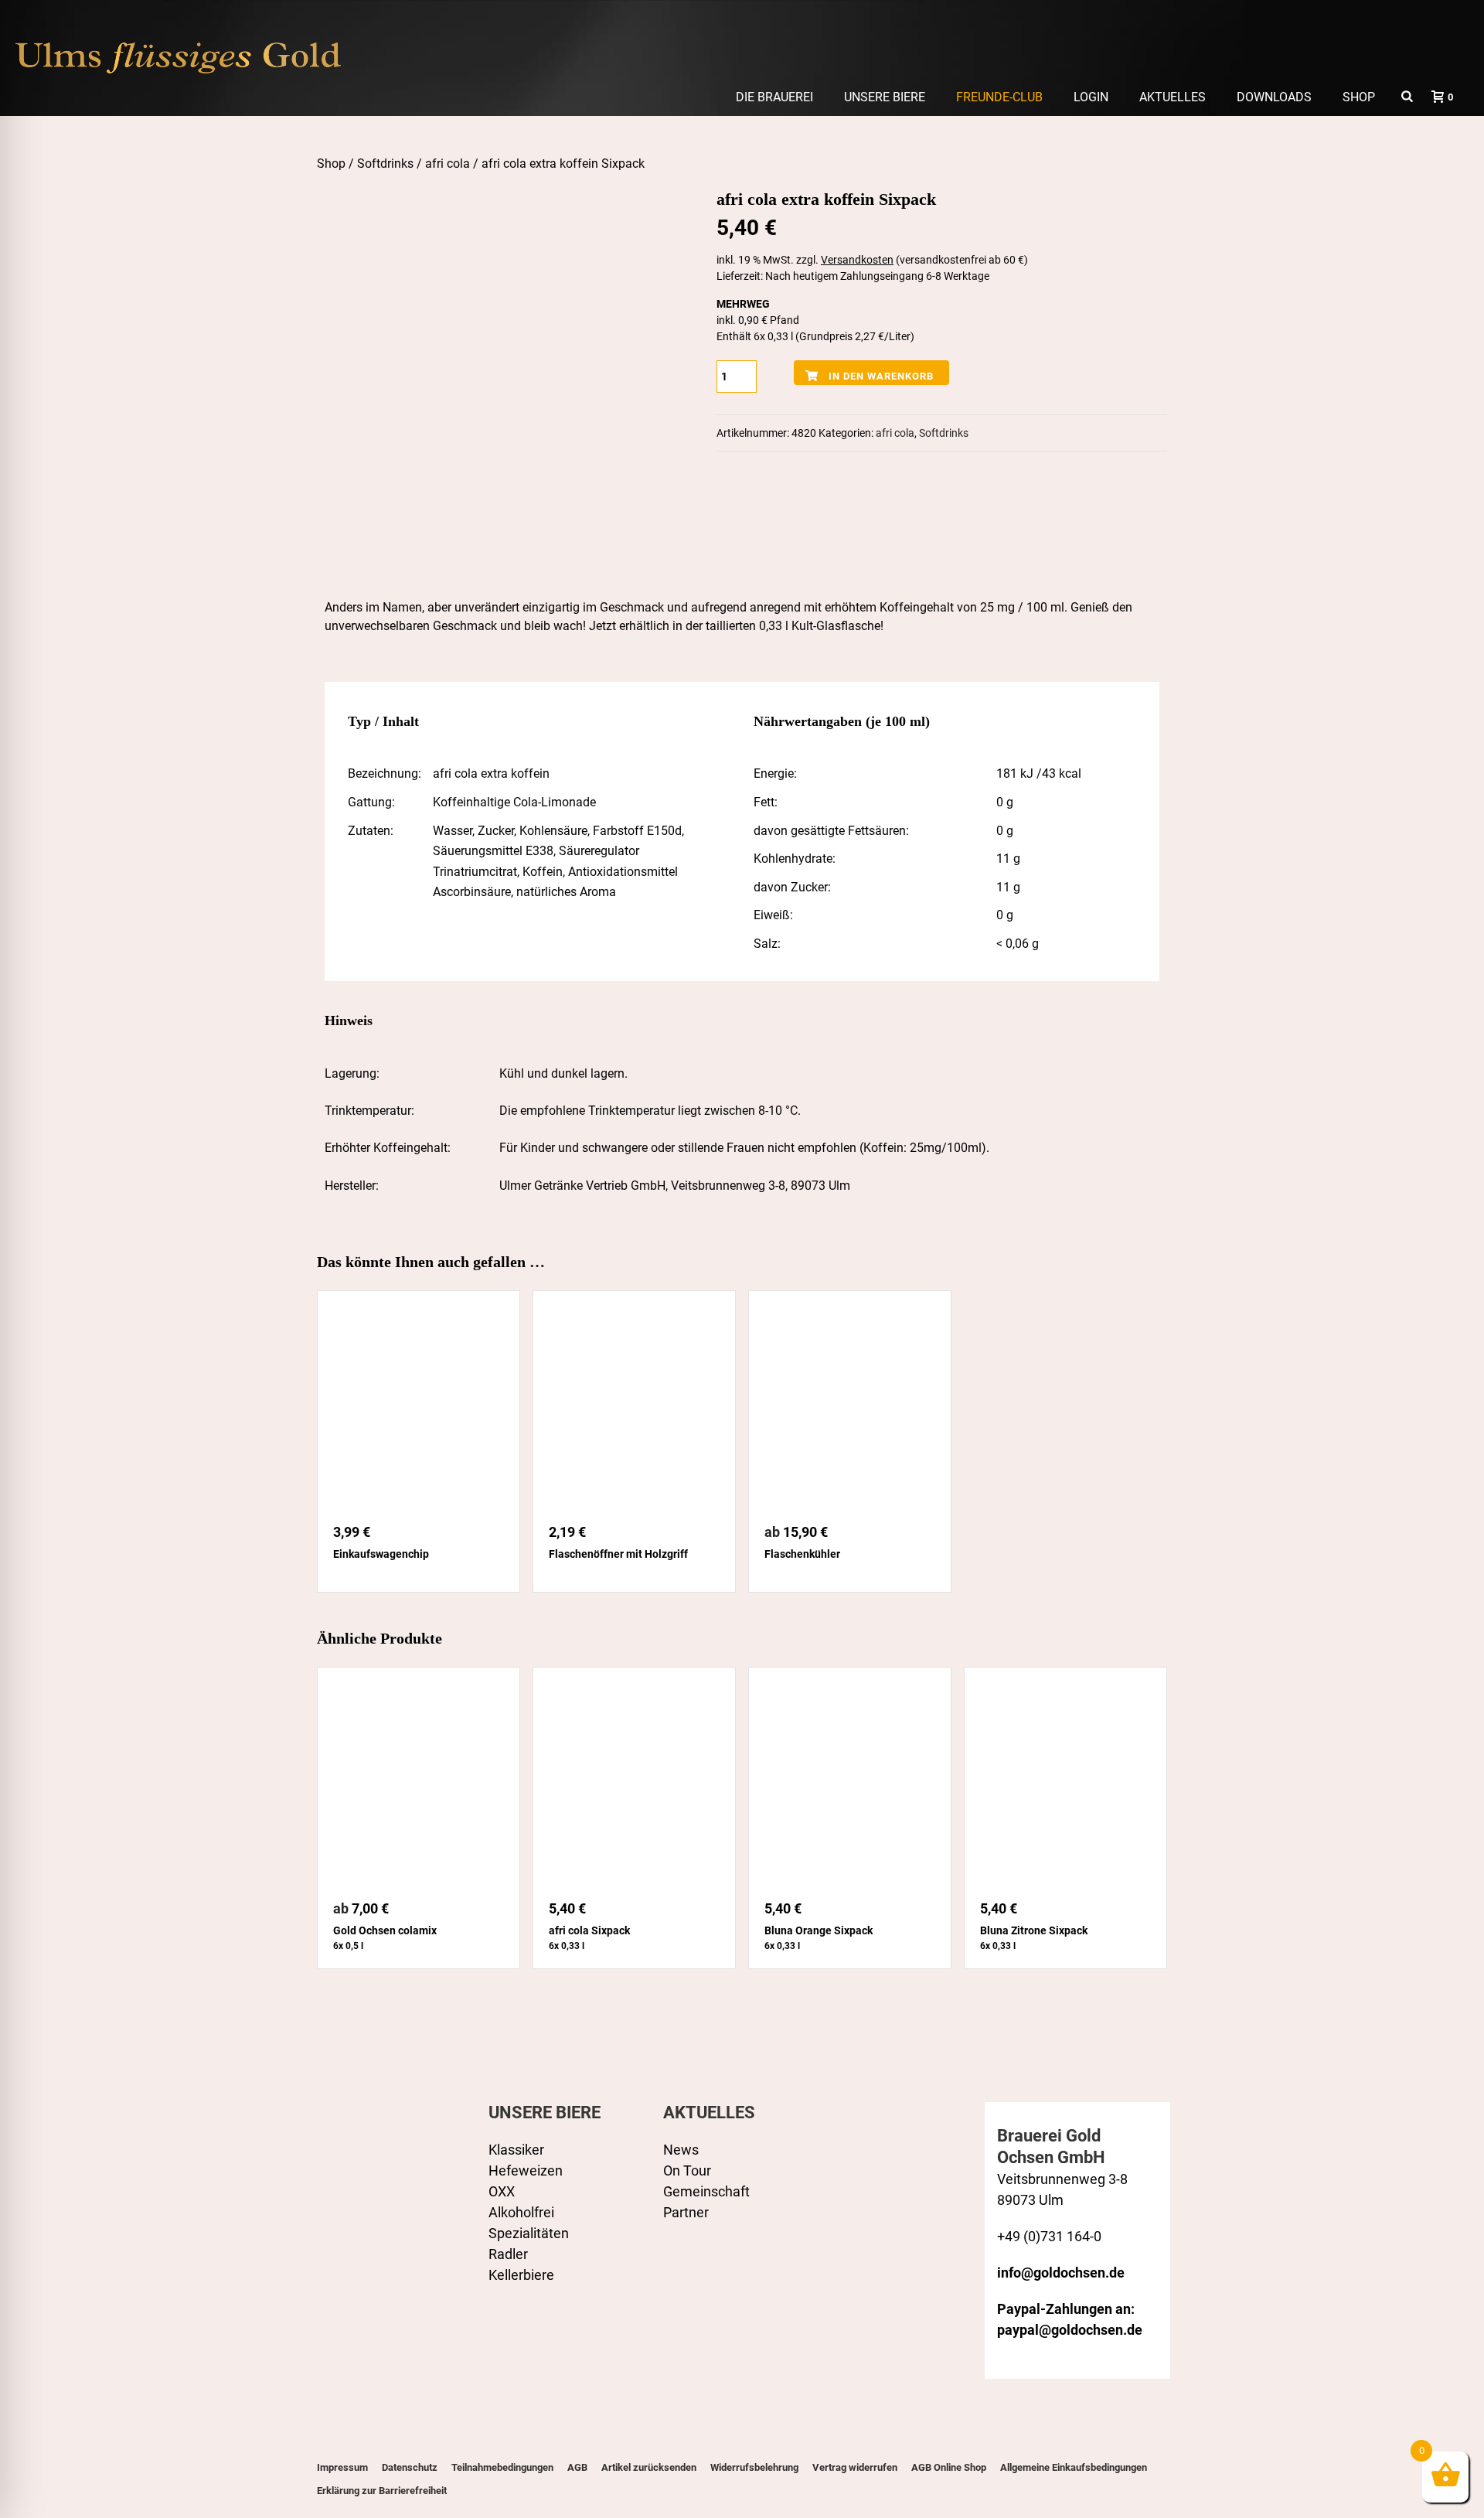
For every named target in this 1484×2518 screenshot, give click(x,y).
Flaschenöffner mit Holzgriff (618, 1554)
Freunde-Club (999, 97)
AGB (577, 2467)
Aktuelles (1173, 97)
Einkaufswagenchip (381, 1554)
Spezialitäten (529, 2233)
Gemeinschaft (706, 2191)
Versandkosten (857, 260)
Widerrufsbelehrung (754, 2467)
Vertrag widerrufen (855, 2467)
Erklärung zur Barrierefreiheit (382, 2491)
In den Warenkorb (881, 376)
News (681, 2150)
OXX (502, 2191)
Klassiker (516, 2150)
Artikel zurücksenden (649, 2467)
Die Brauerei (774, 97)
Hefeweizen (526, 2170)
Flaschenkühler (802, 1554)
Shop (1359, 97)
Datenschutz (410, 2467)
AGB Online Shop (949, 2467)
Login (1091, 97)
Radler (508, 2254)
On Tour (687, 2170)
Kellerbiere (521, 2275)
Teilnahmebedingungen (502, 2467)
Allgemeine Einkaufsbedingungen (1074, 2467)
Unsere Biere (885, 97)
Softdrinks (385, 164)
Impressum (342, 2467)
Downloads (1274, 97)
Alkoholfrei (521, 2212)
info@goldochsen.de (1061, 2273)
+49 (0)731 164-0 (1049, 2236)
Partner (686, 2212)
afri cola (448, 164)
